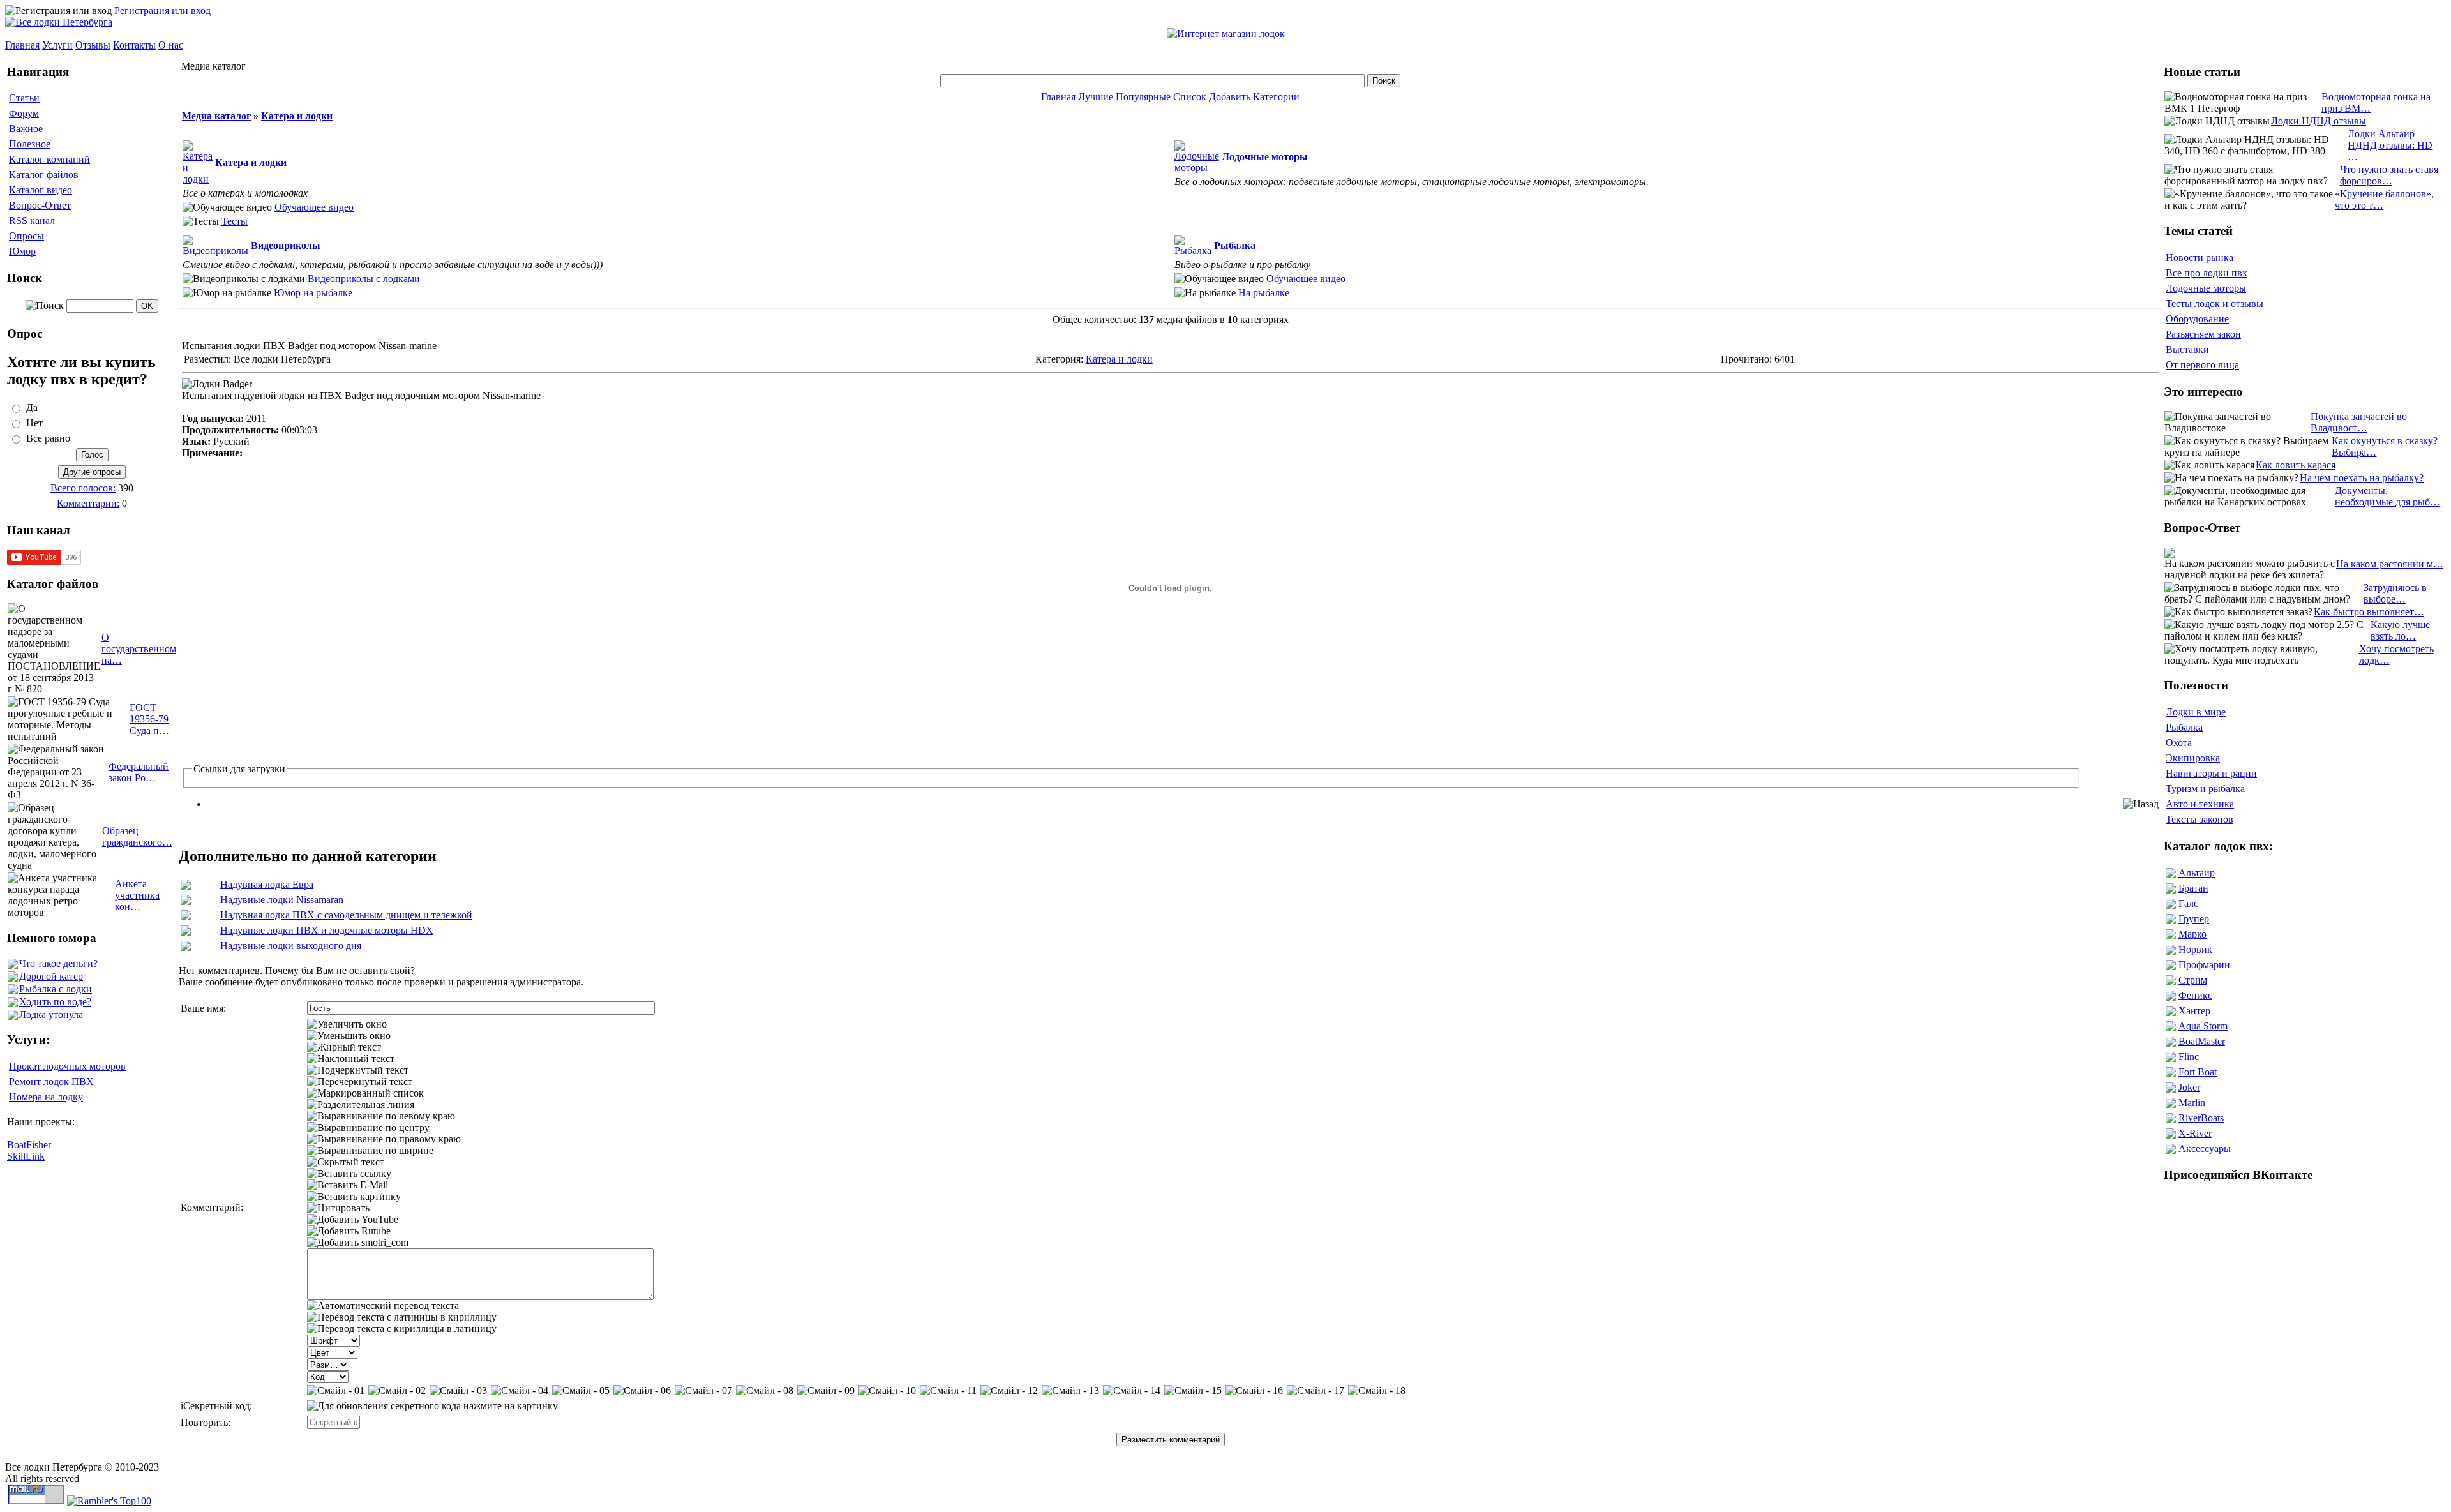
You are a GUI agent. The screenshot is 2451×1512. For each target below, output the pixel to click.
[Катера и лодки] (198, 179)
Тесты (235, 221)
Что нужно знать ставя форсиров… (2389, 175)
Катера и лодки (297, 116)
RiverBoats (2201, 1118)
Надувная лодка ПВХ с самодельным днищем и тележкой (346, 915)
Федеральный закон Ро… (139, 772)
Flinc (2189, 1057)
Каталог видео (41, 190)
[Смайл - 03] (458, 1391)
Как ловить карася (2296, 465)
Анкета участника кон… (137, 895)
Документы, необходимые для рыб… (2387, 496)
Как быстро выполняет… (2369, 612)
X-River (2195, 1133)
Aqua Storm (2203, 1026)
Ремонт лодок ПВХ (51, 1082)
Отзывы (93, 45)
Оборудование (2197, 319)
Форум (24, 113)
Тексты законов (2200, 819)
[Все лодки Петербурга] (59, 22)
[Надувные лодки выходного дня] (186, 947)
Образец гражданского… (137, 836)
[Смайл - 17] (1315, 1391)
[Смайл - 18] (1377, 1391)
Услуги (57, 45)
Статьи (24, 98)
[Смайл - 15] (1193, 1391)
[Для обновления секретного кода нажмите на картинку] (432, 1406)
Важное (26, 129)
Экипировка (2193, 758)
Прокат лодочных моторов (67, 1066)
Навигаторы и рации (2211, 773)
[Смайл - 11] (948, 1391)
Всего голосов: (83, 488)
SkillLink (26, 1156)
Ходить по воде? (55, 1002)
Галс (2188, 903)
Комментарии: (88, 503)
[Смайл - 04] (520, 1391)
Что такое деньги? (58, 963)
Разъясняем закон (2203, 334)
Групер (2194, 919)
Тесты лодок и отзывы (2215, 303)
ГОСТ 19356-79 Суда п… (149, 719)
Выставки (2187, 349)
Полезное (30, 144)
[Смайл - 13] (1070, 1391)
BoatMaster (2202, 1041)
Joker (2189, 1087)
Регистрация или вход (162, 11)
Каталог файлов (44, 175)
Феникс (2195, 995)
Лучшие (1096, 97)
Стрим (2193, 980)
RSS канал (32, 221)
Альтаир (2197, 873)
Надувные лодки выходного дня (291, 946)
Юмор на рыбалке (313, 293)
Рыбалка (2184, 727)
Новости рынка (2200, 258)
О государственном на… (139, 649)
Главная (22, 45)
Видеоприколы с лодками (364, 279)
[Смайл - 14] (1132, 1391)
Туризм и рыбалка (2205, 789)
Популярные (1143, 97)
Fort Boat (2198, 1072)
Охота (2179, 743)
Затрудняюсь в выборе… (2395, 593)
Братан (2193, 888)
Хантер (2194, 1011)
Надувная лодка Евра (267, 884)
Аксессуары (2205, 1149)
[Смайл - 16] (1254, 1391)
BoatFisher (29, 1145)
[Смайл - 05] (581, 1391)
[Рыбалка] (1193, 251)
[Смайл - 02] (397, 1391)
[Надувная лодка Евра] (186, 886)
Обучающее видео (314, 207)
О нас (171, 45)
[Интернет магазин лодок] (1226, 34)
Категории (1276, 97)
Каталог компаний (49, 159)
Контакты (134, 45)
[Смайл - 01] (336, 1391)
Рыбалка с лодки (56, 989)
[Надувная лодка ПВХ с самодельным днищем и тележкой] (186, 917)
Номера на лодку (46, 1097)
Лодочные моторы (2206, 288)
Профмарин (2204, 965)
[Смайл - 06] (642, 1391)
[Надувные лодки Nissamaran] (186, 902)
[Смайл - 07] (703, 1391)
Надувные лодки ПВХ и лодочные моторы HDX (327, 930)
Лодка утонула (51, 1014)
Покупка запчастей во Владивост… (2359, 422)
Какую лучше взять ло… (2400, 630)
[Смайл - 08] (765, 1391)
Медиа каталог (216, 116)
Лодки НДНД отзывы (2319, 121)
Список (1190, 97)
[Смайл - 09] (826, 1391)
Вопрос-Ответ (40, 205)
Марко (2192, 934)
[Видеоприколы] (215, 251)
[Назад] (2141, 804)
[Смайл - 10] (887, 1391)
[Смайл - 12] (1009, 1391)
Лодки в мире (2196, 712)
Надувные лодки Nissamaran (282, 900)
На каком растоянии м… (2390, 564)
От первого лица (2202, 365)
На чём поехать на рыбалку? (2362, 478)
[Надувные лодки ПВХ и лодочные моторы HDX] (186, 932)
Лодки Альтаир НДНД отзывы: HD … (2390, 145)
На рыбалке (1264, 293)
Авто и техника (2200, 804)
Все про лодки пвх (2207, 273)
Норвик (2195, 949)
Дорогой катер (51, 976)
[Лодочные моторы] (1197, 168)
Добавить (1230, 97)
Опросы (26, 236)
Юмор (22, 251)
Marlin (2192, 1103)
